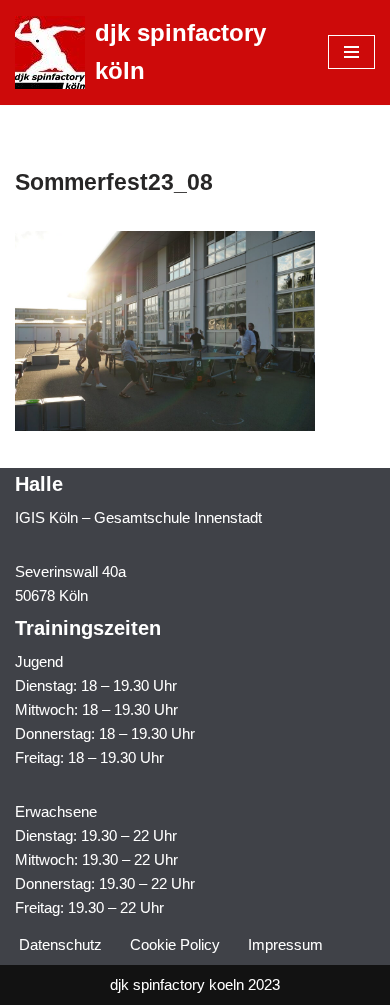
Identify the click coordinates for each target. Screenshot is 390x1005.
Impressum (285, 944)
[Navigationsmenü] (351, 52)
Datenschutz (60, 944)
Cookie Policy (175, 944)
